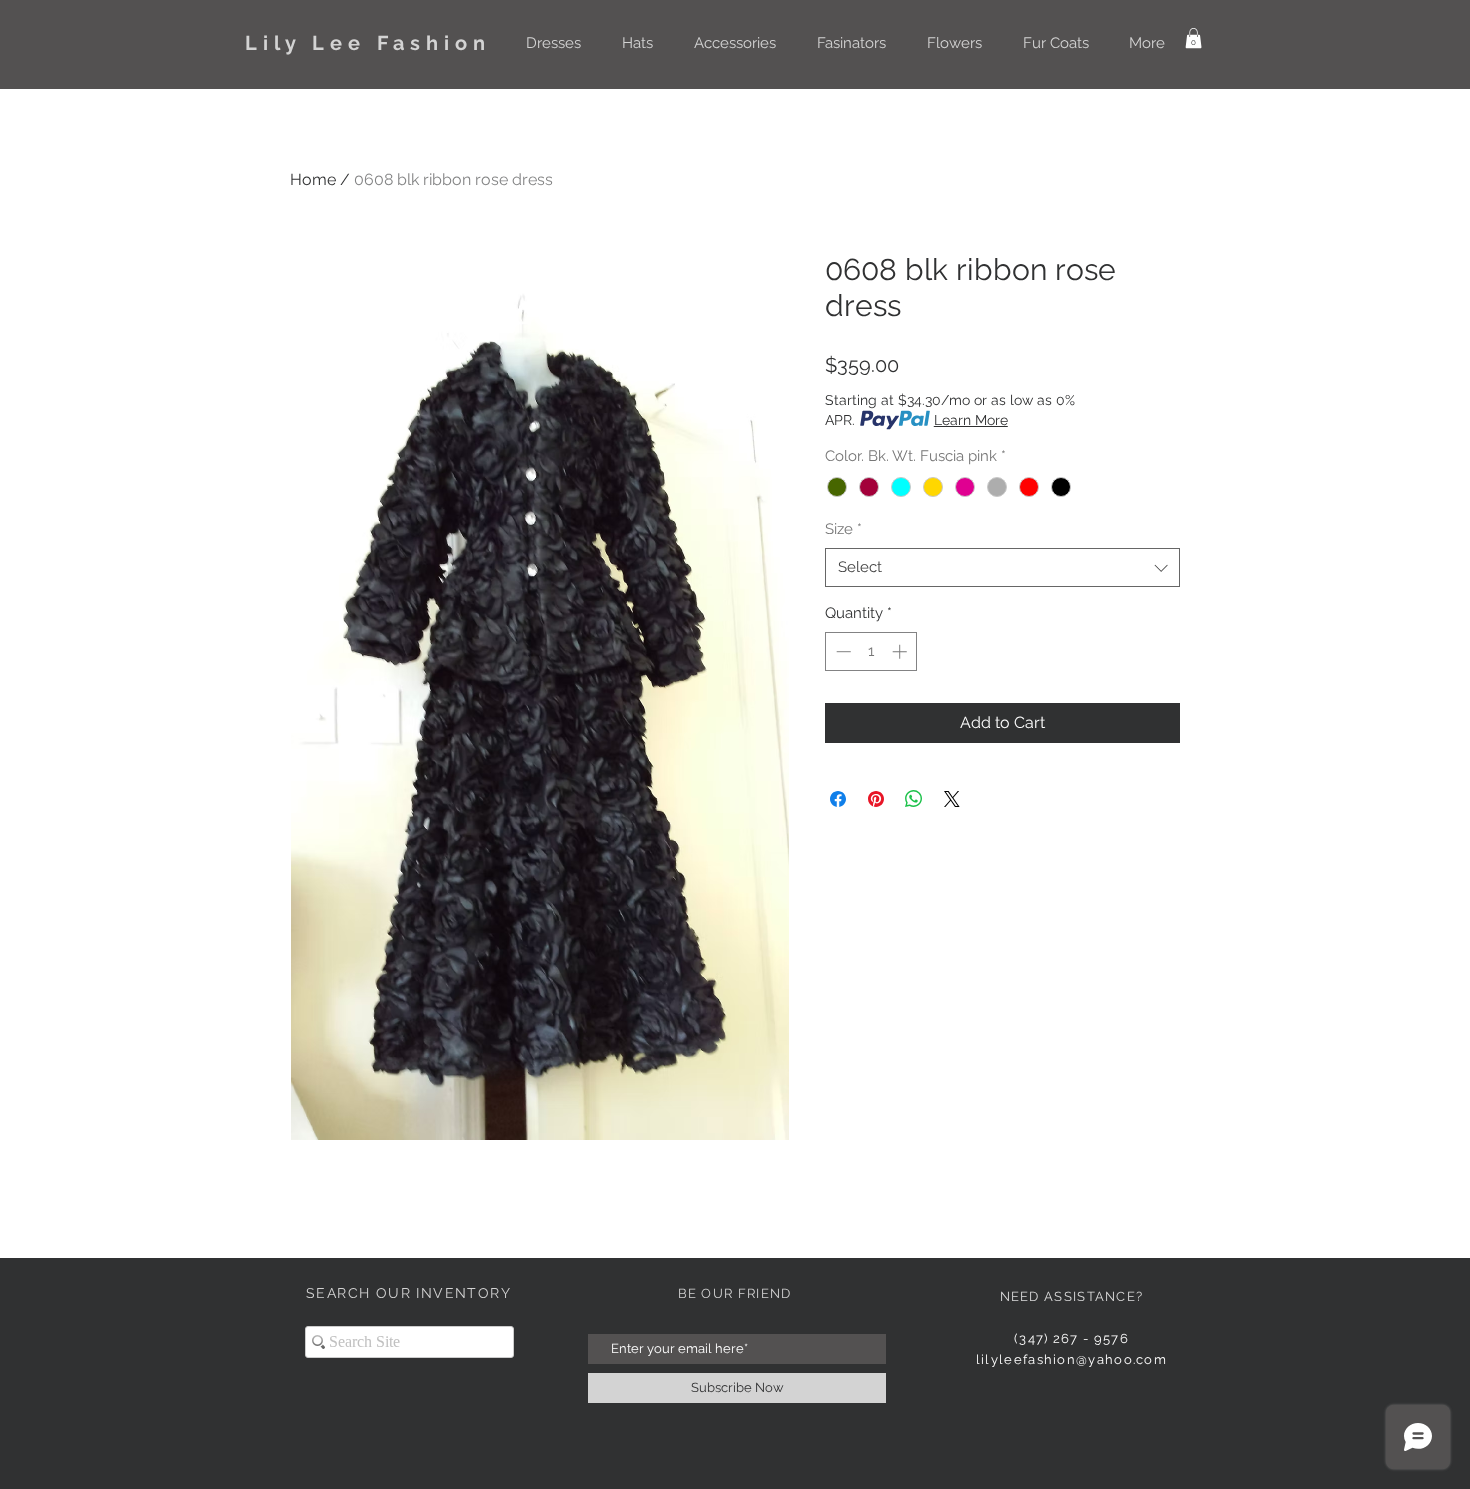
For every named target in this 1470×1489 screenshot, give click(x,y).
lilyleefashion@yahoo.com (1071, 1359)
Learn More (971, 420)
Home (313, 179)
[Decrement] (841, 651)
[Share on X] (952, 799)
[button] (553, 43)
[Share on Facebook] (838, 799)
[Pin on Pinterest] (876, 799)
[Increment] (901, 651)
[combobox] (1002, 567)
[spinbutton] (871, 651)
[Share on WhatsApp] (914, 799)
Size (843, 529)
